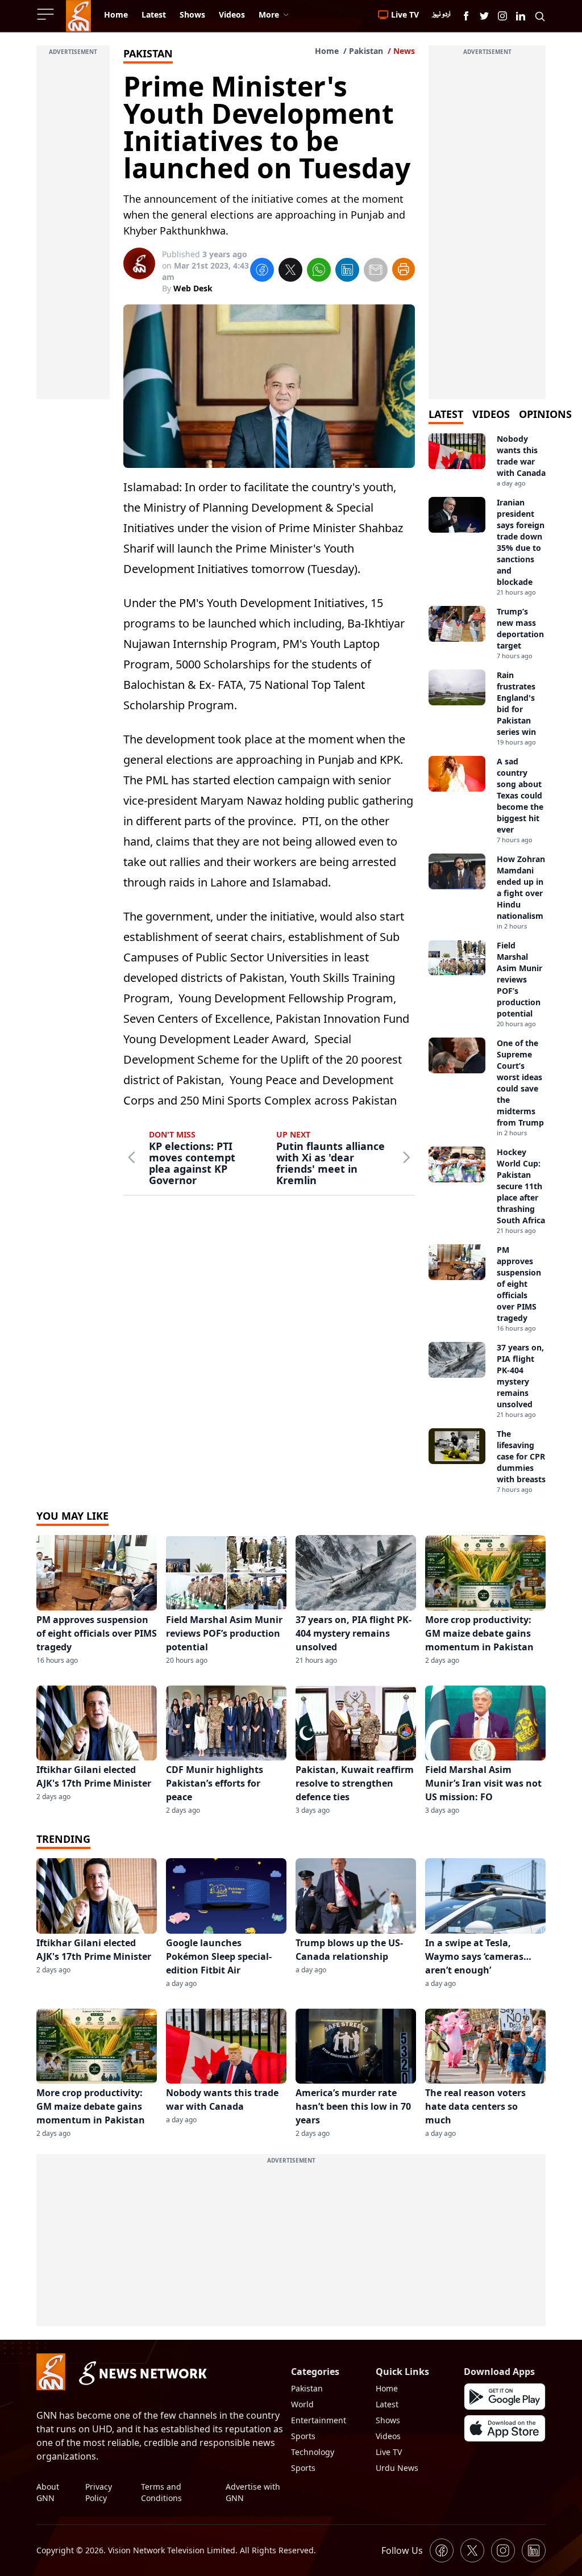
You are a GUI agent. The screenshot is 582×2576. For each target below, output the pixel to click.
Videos (388, 2436)
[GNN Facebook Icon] (466, 16)
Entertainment (319, 2420)
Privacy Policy (99, 2492)
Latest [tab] (446, 414)
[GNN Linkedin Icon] (521, 16)
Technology (313, 2452)
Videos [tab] (491, 414)
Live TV (389, 2452)
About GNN (48, 2492)
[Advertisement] (73, 229)
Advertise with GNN (253, 2492)
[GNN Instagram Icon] (502, 16)
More (269, 14)
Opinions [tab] (545, 414)
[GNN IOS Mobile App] (505, 2428)
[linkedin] (347, 271)
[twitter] (290, 271)
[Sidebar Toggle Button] (47, 14)
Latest (387, 2404)
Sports (303, 2436)
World (302, 2404)
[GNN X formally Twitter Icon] (484, 16)
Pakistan (366, 51)
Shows (388, 2420)
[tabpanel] (487, 964)
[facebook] (262, 271)
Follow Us (402, 2550)
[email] (376, 271)
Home (327, 51)
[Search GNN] (540, 16)
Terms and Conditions (161, 2492)
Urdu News (397, 2468)
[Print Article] (404, 269)
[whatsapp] (319, 271)
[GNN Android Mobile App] (505, 2397)
